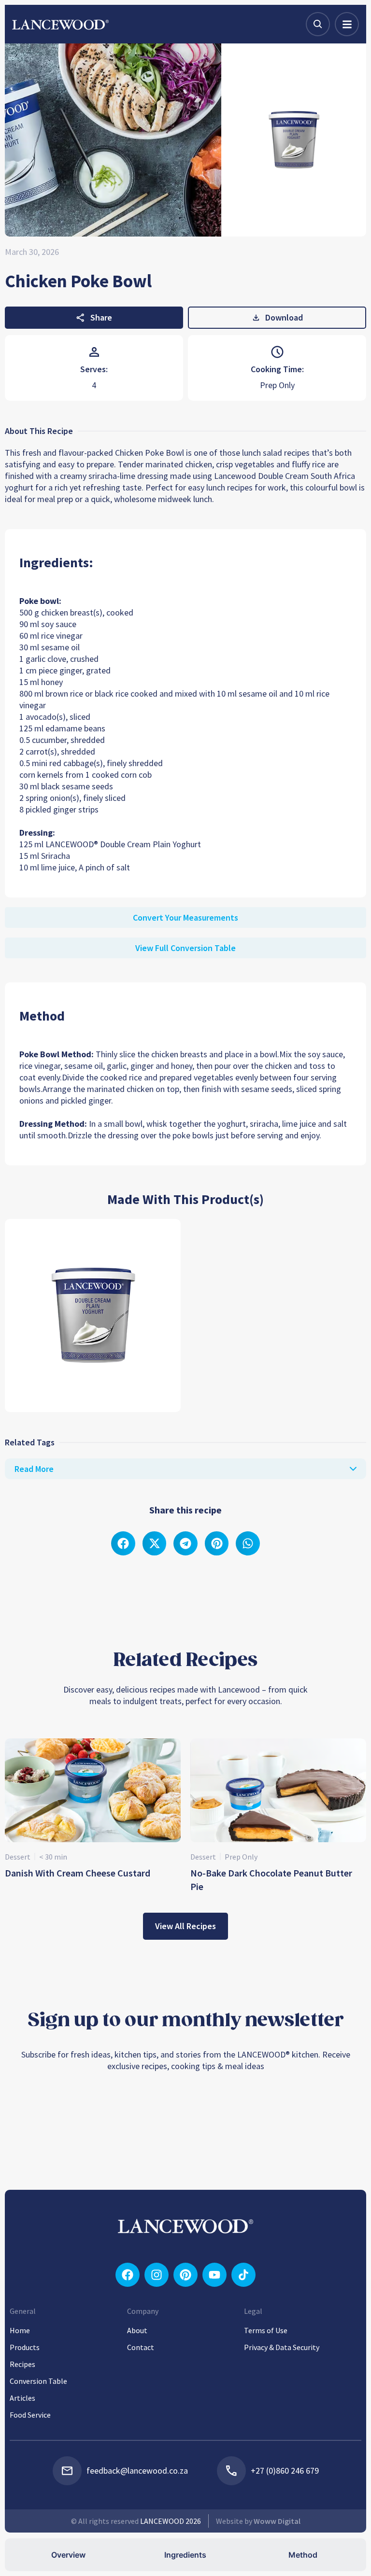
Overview (68, 2555)
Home (20, 2330)
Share (101, 317)
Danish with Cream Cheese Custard (78, 1873)
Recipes (22, 2364)
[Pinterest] (185, 2275)
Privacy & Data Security (282, 2347)
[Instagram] (157, 2275)
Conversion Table (38, 2381)
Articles (22, 2398)
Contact (141, 2347)
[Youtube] (214, 2275)
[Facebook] (128, 2275)
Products (25, 2347)
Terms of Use (266, 2330)
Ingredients (185, 2555)
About (137, 2330)
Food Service (30, 2415)
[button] (123, 1543)
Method (303, 2555)
